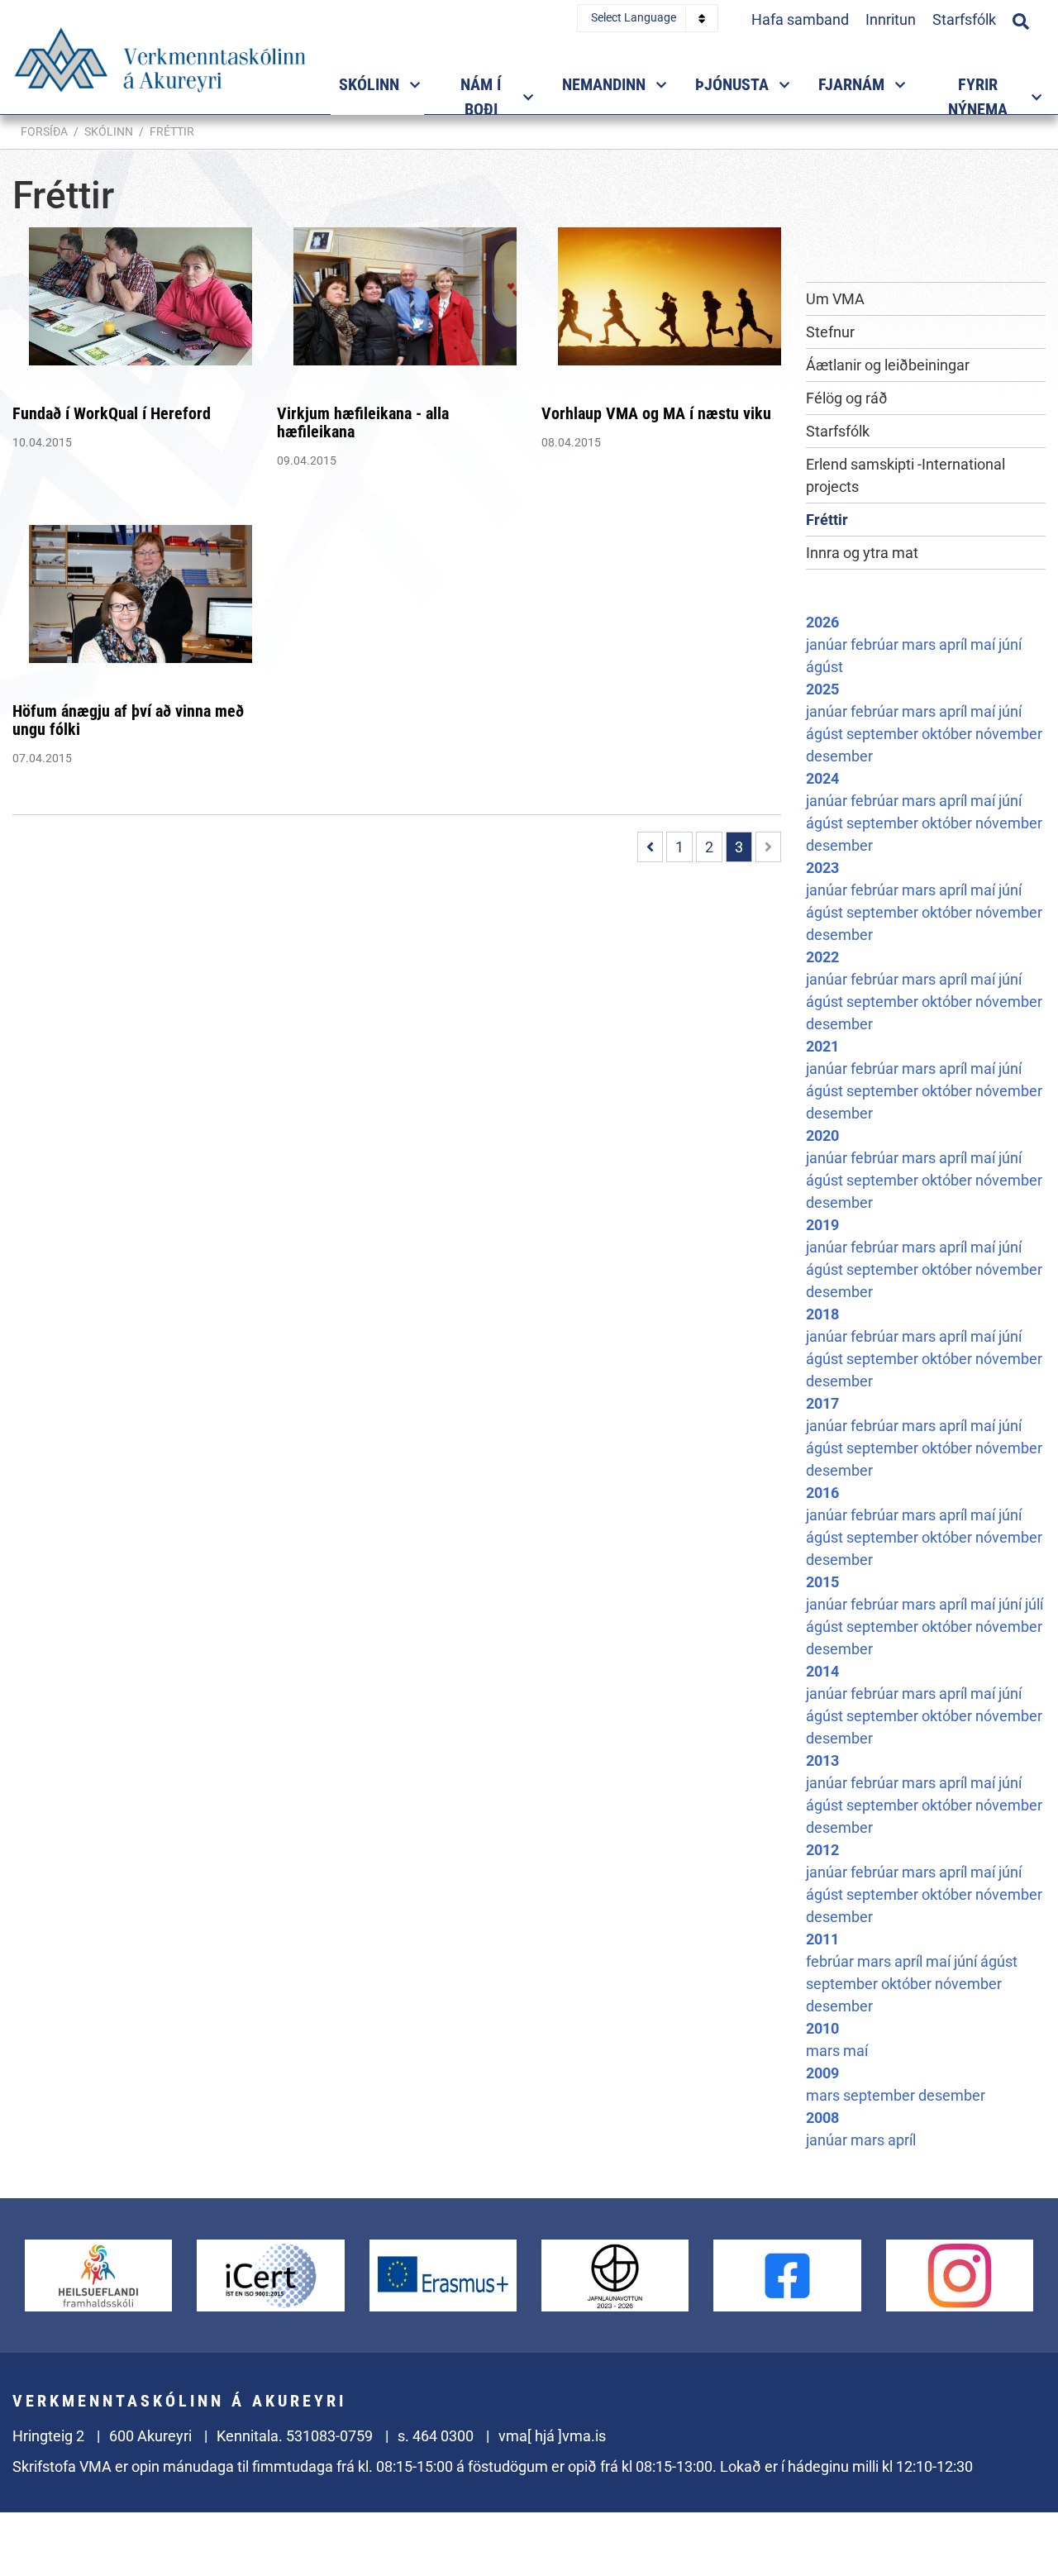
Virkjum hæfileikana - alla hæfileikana (363, 422)
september (884, 734)
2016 (822, 1493)
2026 (822, 622)
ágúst (824, 667)
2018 (822, 1314)
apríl (955, 644)
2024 (822, 778)
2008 (822, 2118)
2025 (822, 689)
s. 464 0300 (436, 2436)
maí (984, 644)
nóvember (1009, 734)
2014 (822, 1671)
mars (920, 644)
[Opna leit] (1021, 19)
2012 (822, 1850)
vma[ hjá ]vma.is (552, 2436)
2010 (822, 2028)
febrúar (876, 644)
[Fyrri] (650, 847)
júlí (1034, 1604)
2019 (822, 1225)
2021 (822, 1046)
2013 (822, 1760)
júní (1010, 644)
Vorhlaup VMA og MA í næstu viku (656, 413)
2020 (822, 1135)
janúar (828, 644)
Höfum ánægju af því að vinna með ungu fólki (128, 720)
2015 (822, 1582)
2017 (822, 1403)
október (948, 734)
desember (839, 756)
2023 (822, 868)
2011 (822, 1939)
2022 (822, 957)
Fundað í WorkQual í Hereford (112, 413)
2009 (822, 2073)
